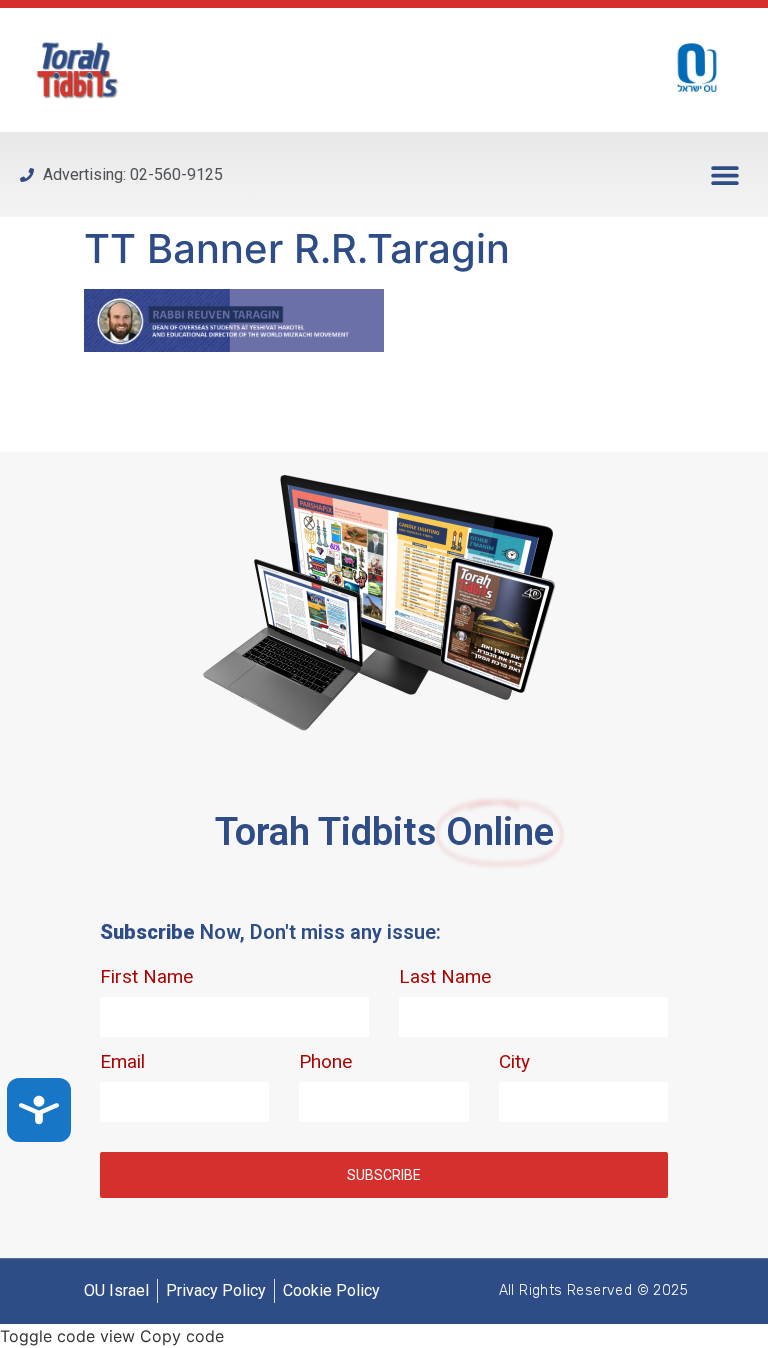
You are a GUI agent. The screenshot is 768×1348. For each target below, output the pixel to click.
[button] (725, 174)
